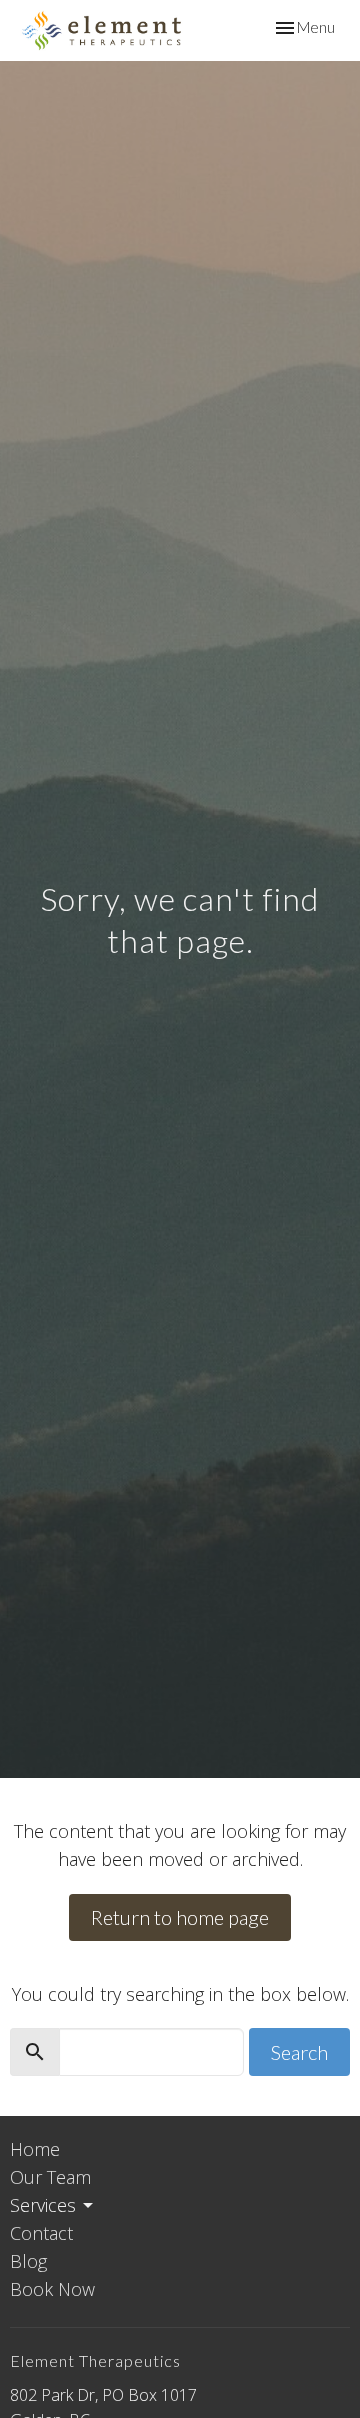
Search (299, 2052)
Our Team (50, 2177)
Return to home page (180, 1917)
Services (43, 2205)
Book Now (52, 2289)
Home (35, 2149)
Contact (41, 2233)
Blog (28, 2261)
